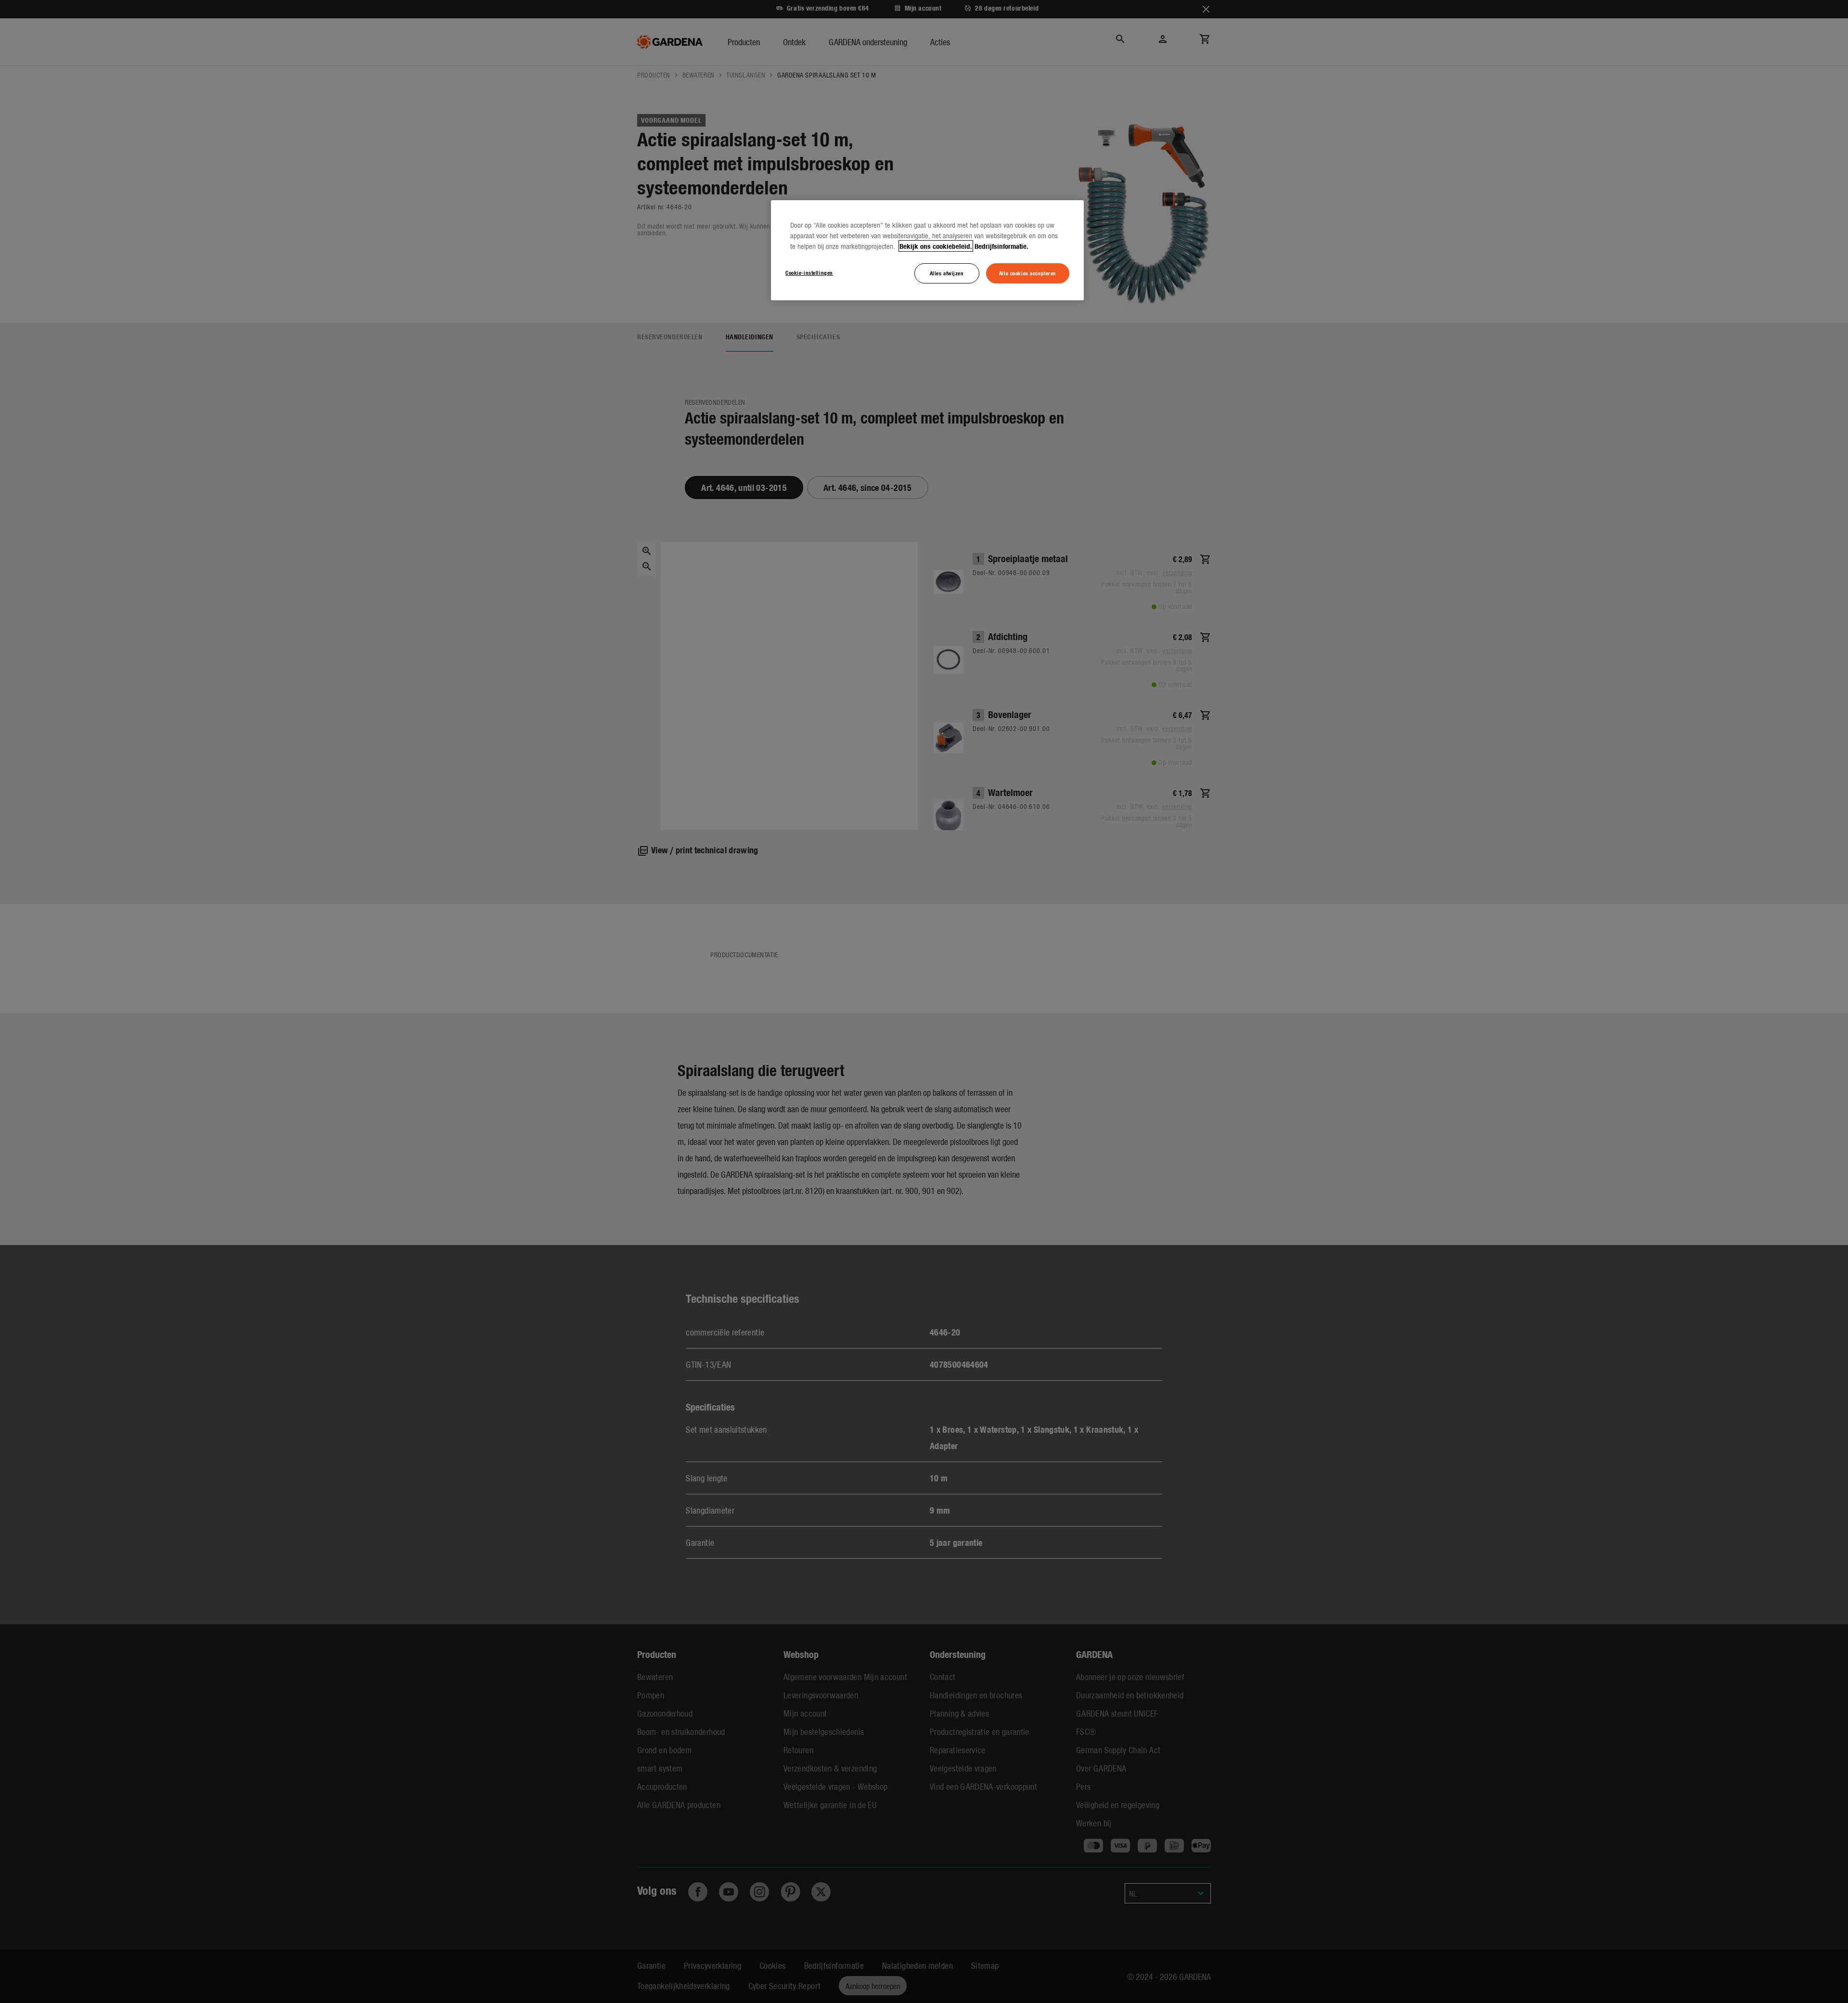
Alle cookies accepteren (1028, 273)
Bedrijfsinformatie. (1001, 246)
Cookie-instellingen (809, 272)
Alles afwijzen (947, 273)
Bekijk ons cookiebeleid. (936, 246)
